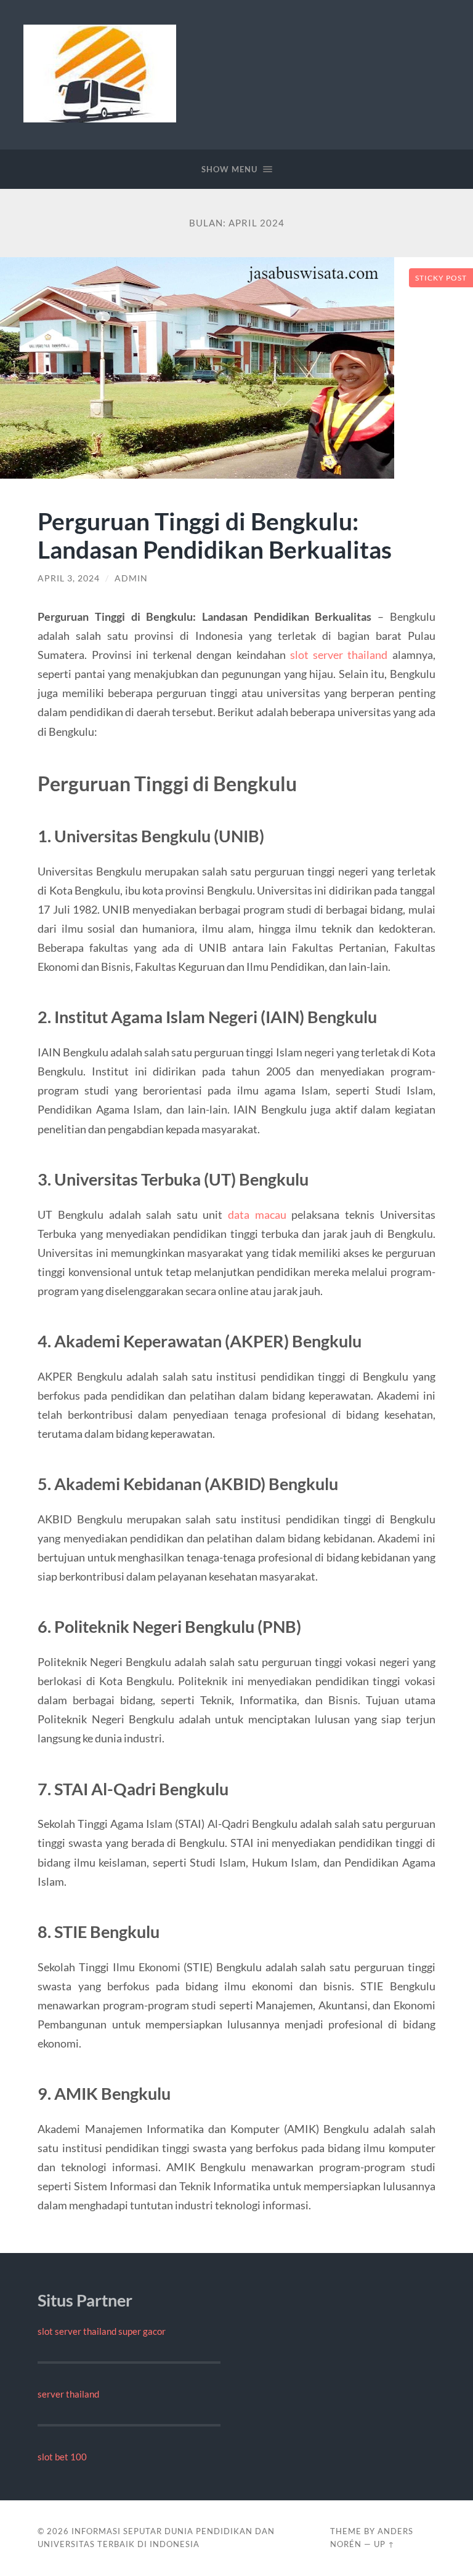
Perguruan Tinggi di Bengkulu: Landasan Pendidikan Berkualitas (215, 535)
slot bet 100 (62, 2457)
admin (131, 578)
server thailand (68, 2394)
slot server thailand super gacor (102, 2331)
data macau (257, 1214)
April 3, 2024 (69, 578)
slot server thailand (339, 655)
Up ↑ (384, 2544)
